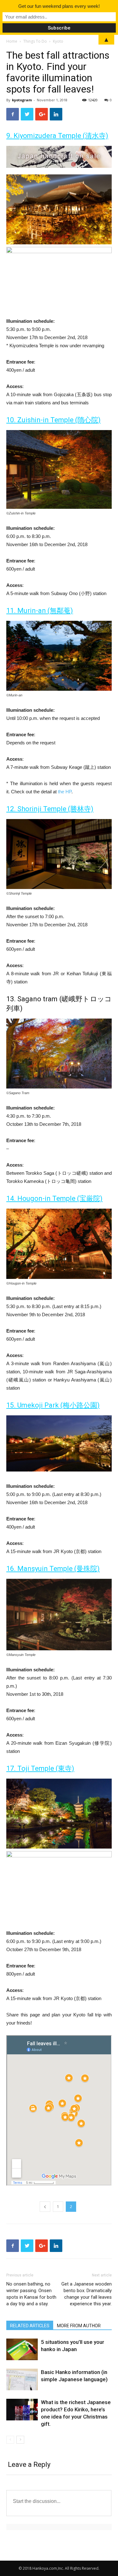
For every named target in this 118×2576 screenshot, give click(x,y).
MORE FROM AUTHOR (79, 2326)
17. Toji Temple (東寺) (40, 1768)
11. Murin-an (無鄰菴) (40, 611)
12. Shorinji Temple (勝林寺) (50, 809)
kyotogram (22, 100)
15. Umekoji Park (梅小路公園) (53, 1405)
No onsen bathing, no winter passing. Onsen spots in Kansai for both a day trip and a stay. (31, 2294)
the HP (65, 792)
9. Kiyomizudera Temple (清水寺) (57, 136)
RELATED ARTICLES (30, 2326)
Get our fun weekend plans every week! (59, 6)
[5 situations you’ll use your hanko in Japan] (22, 2349)
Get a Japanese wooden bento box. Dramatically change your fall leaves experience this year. (87, 2294)
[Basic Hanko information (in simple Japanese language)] (22, 2379)
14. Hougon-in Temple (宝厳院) (54, 1198)
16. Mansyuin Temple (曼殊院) (53, 1569)
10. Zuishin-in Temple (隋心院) (53, 420)
